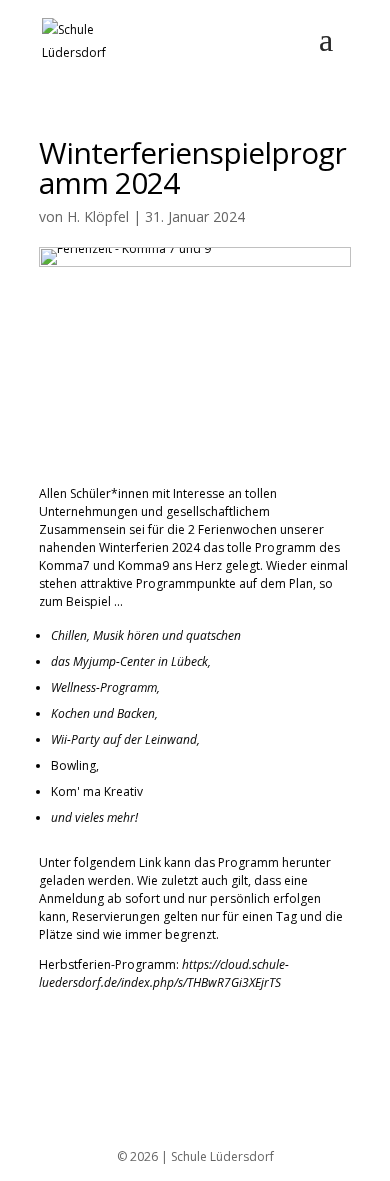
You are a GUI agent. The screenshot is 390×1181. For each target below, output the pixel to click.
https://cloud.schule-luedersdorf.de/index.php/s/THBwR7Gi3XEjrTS (164, 973)
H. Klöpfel (98, 216)
